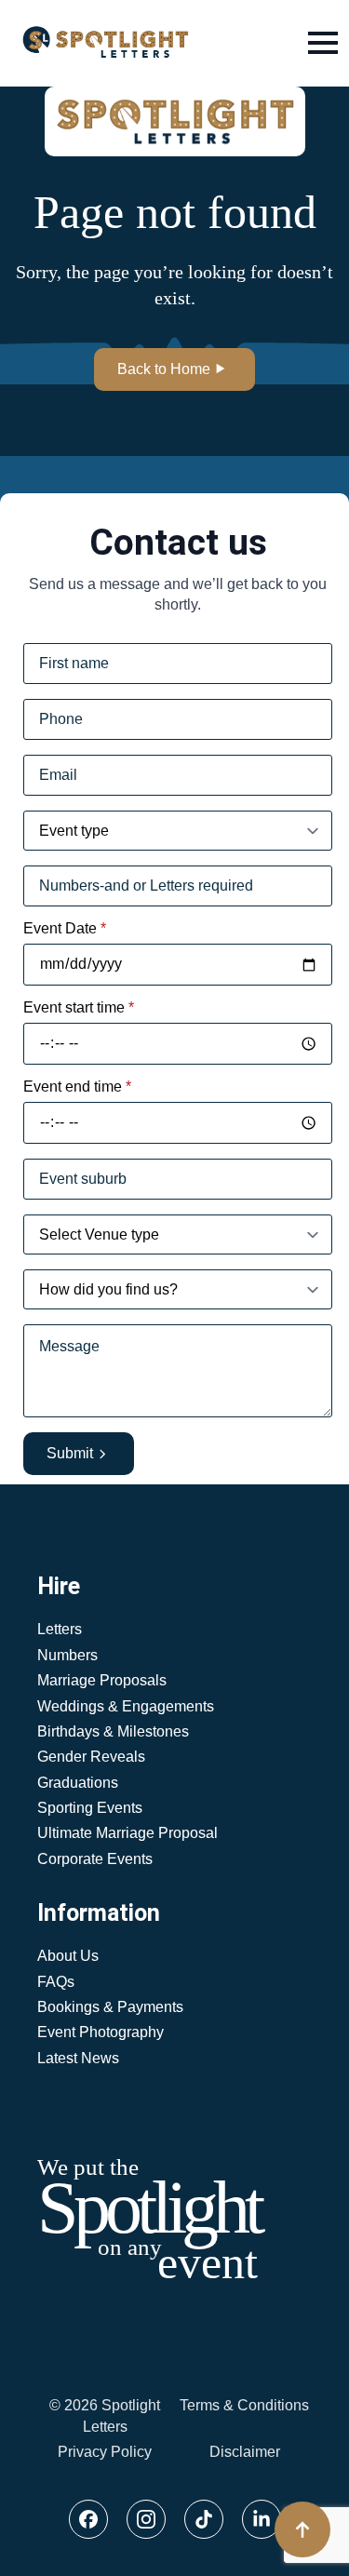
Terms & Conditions (244, 2405)
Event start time (79, 1008)
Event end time (77, 1087)
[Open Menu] (323, 43)
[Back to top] (302, 2529)
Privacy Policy (105, 2452)
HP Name (20, 508)
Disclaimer (245, 2452)
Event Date (65, 929)
